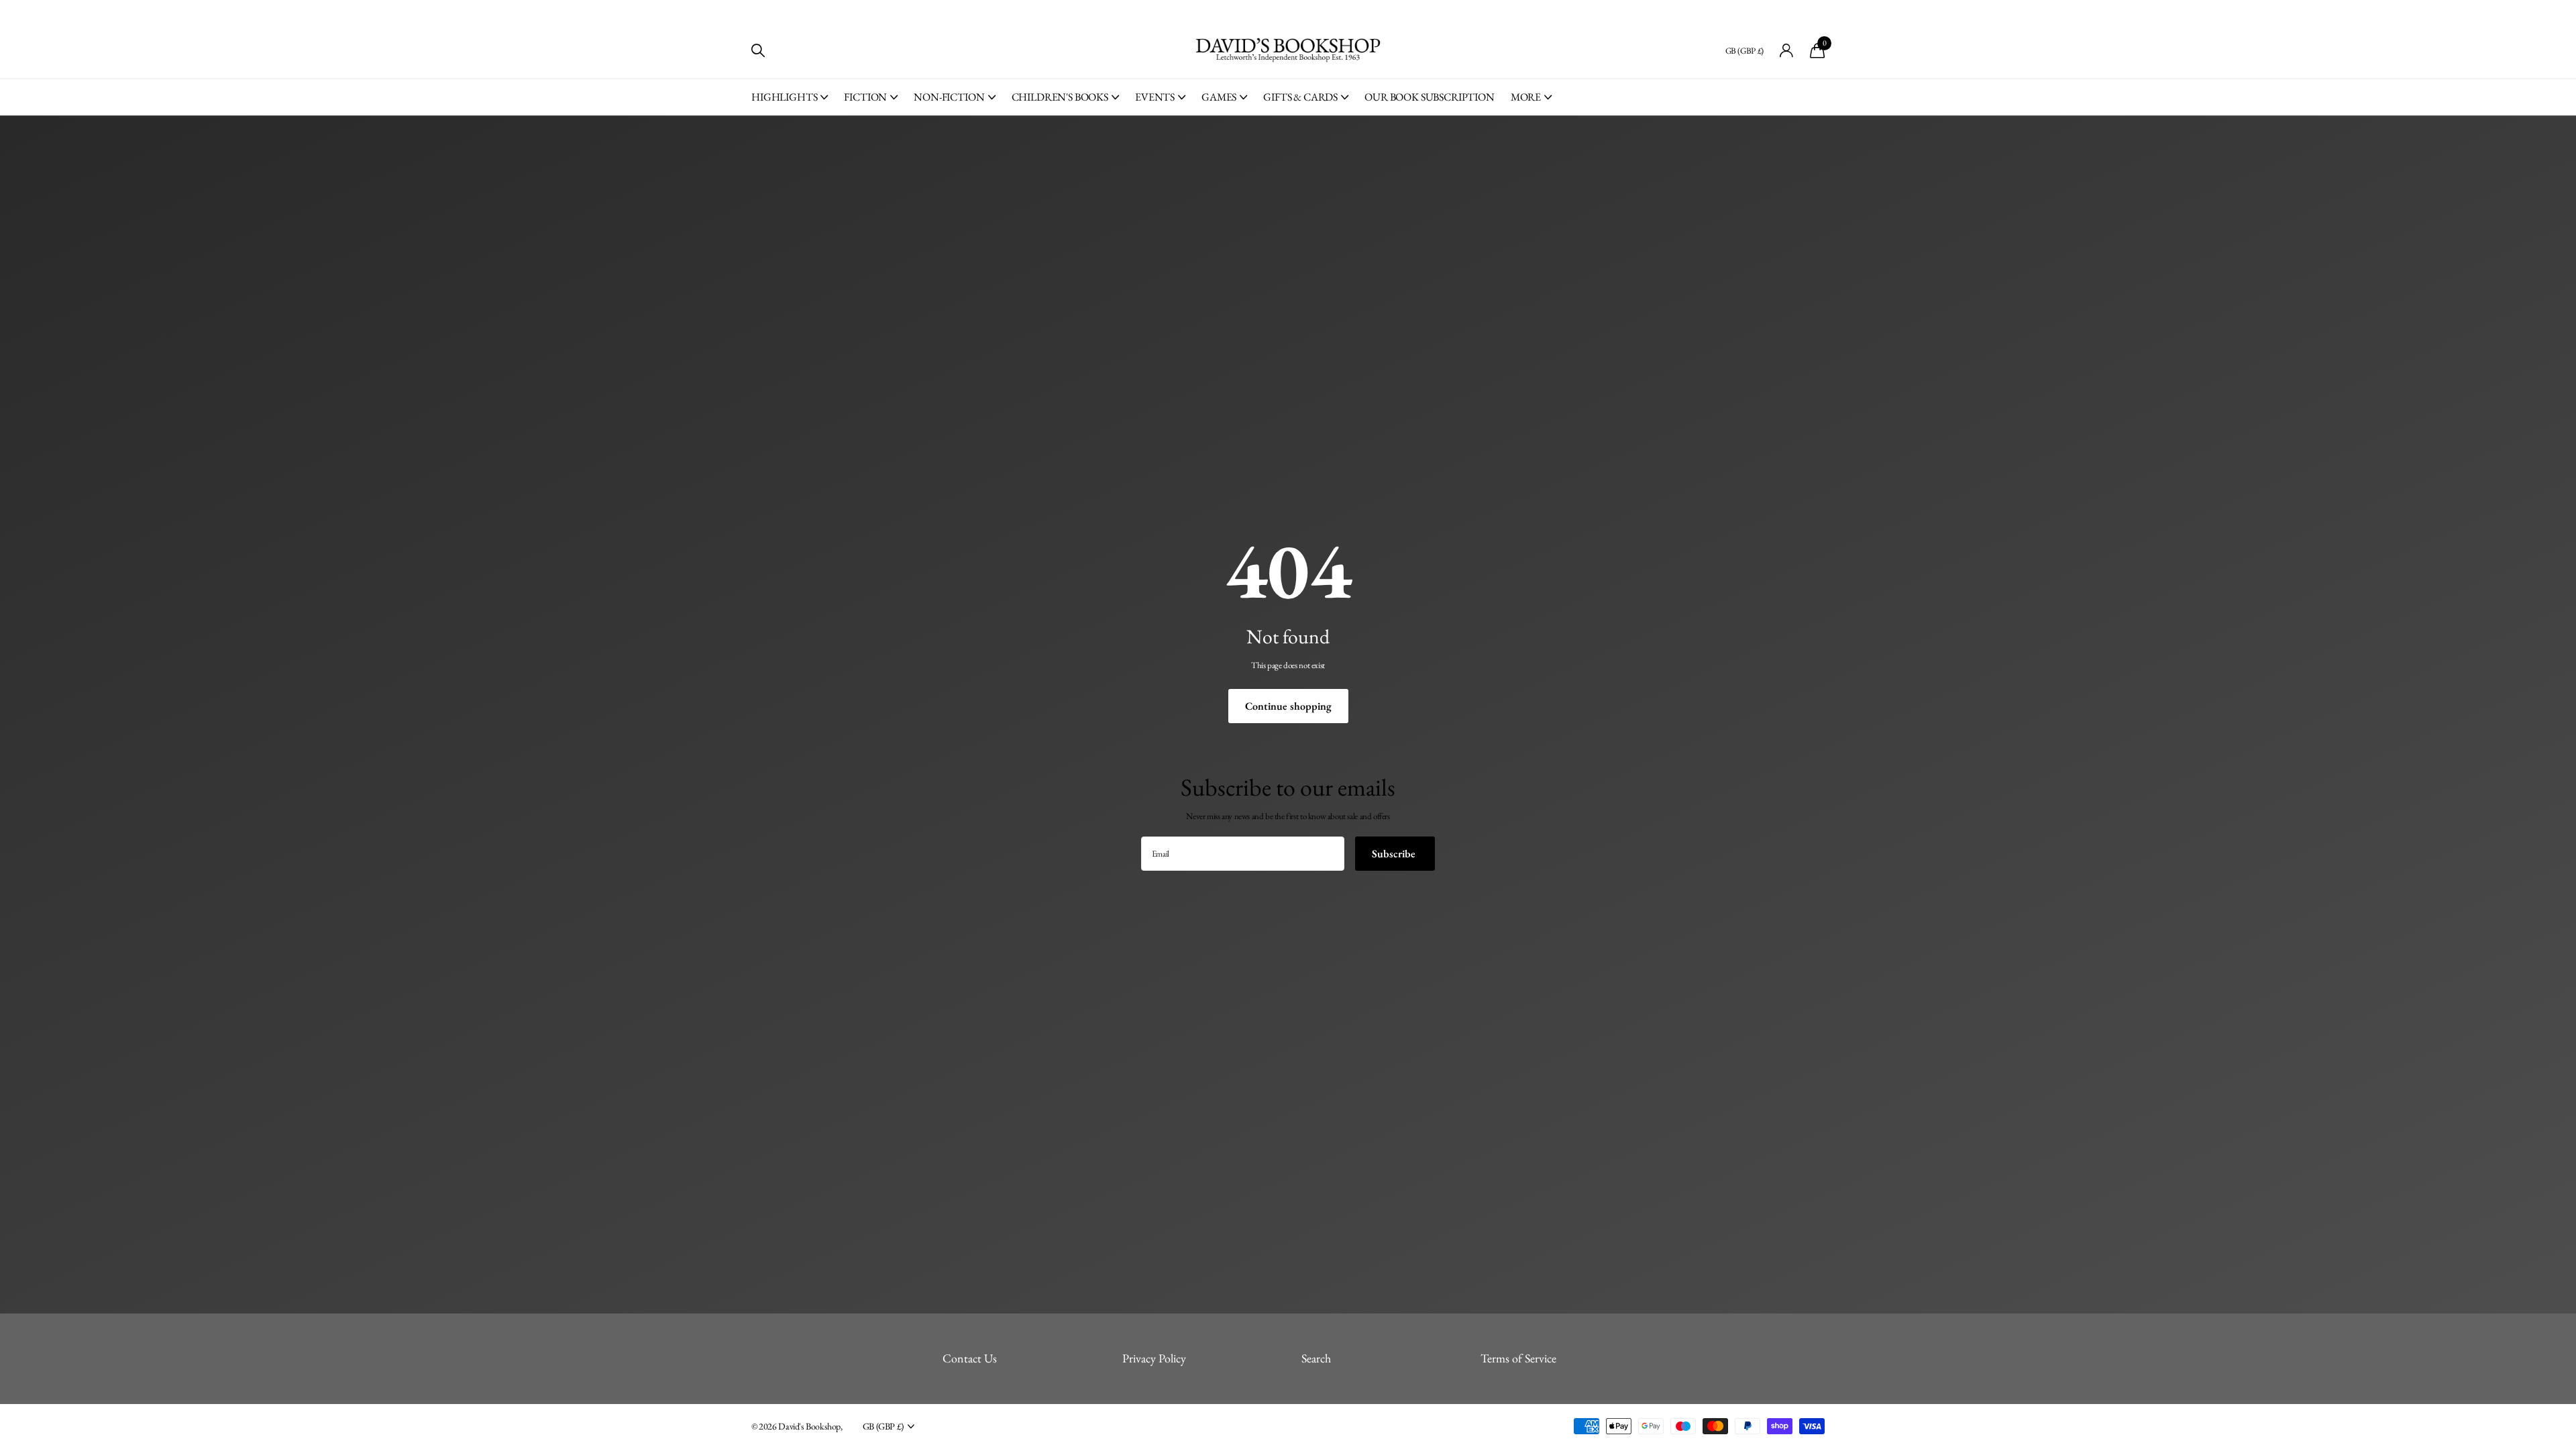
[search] (758, 51)
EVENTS (1155, 97)
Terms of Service (1518, 1358)
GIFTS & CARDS (1300, 97)
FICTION (865, 97)
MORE (1526, 97)
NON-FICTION (949, 97)
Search (1316, 1358)
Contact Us (970, 1358)
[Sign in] (1787, 51)
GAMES (1219, 97)
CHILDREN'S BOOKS (1060, 97)
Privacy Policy (1154, 1358)
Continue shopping (1288, 706)
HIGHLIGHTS (784, 97)
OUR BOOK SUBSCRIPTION (1430, 97)
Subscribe (1395, 854)
